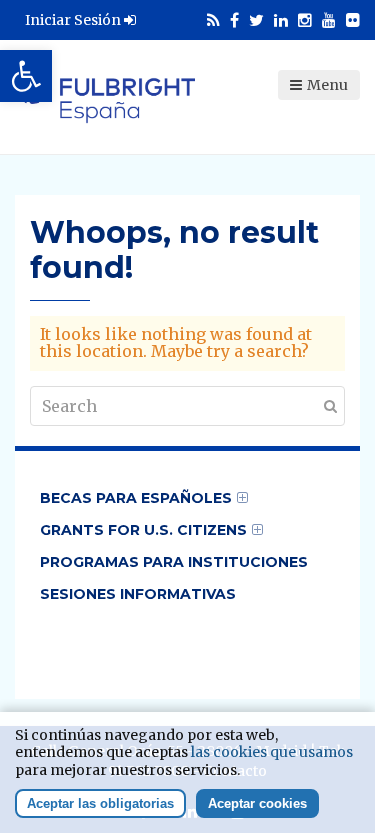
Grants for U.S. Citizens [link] (143, 530)
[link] (26, 76)
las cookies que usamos (272, 752)
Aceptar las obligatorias (100, 803)
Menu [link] (327, 85)
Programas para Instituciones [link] (174, 562)
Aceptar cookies (257, 803)
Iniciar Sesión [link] (74, 20)
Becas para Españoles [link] (136, 498)
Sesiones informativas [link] (138, 594)
